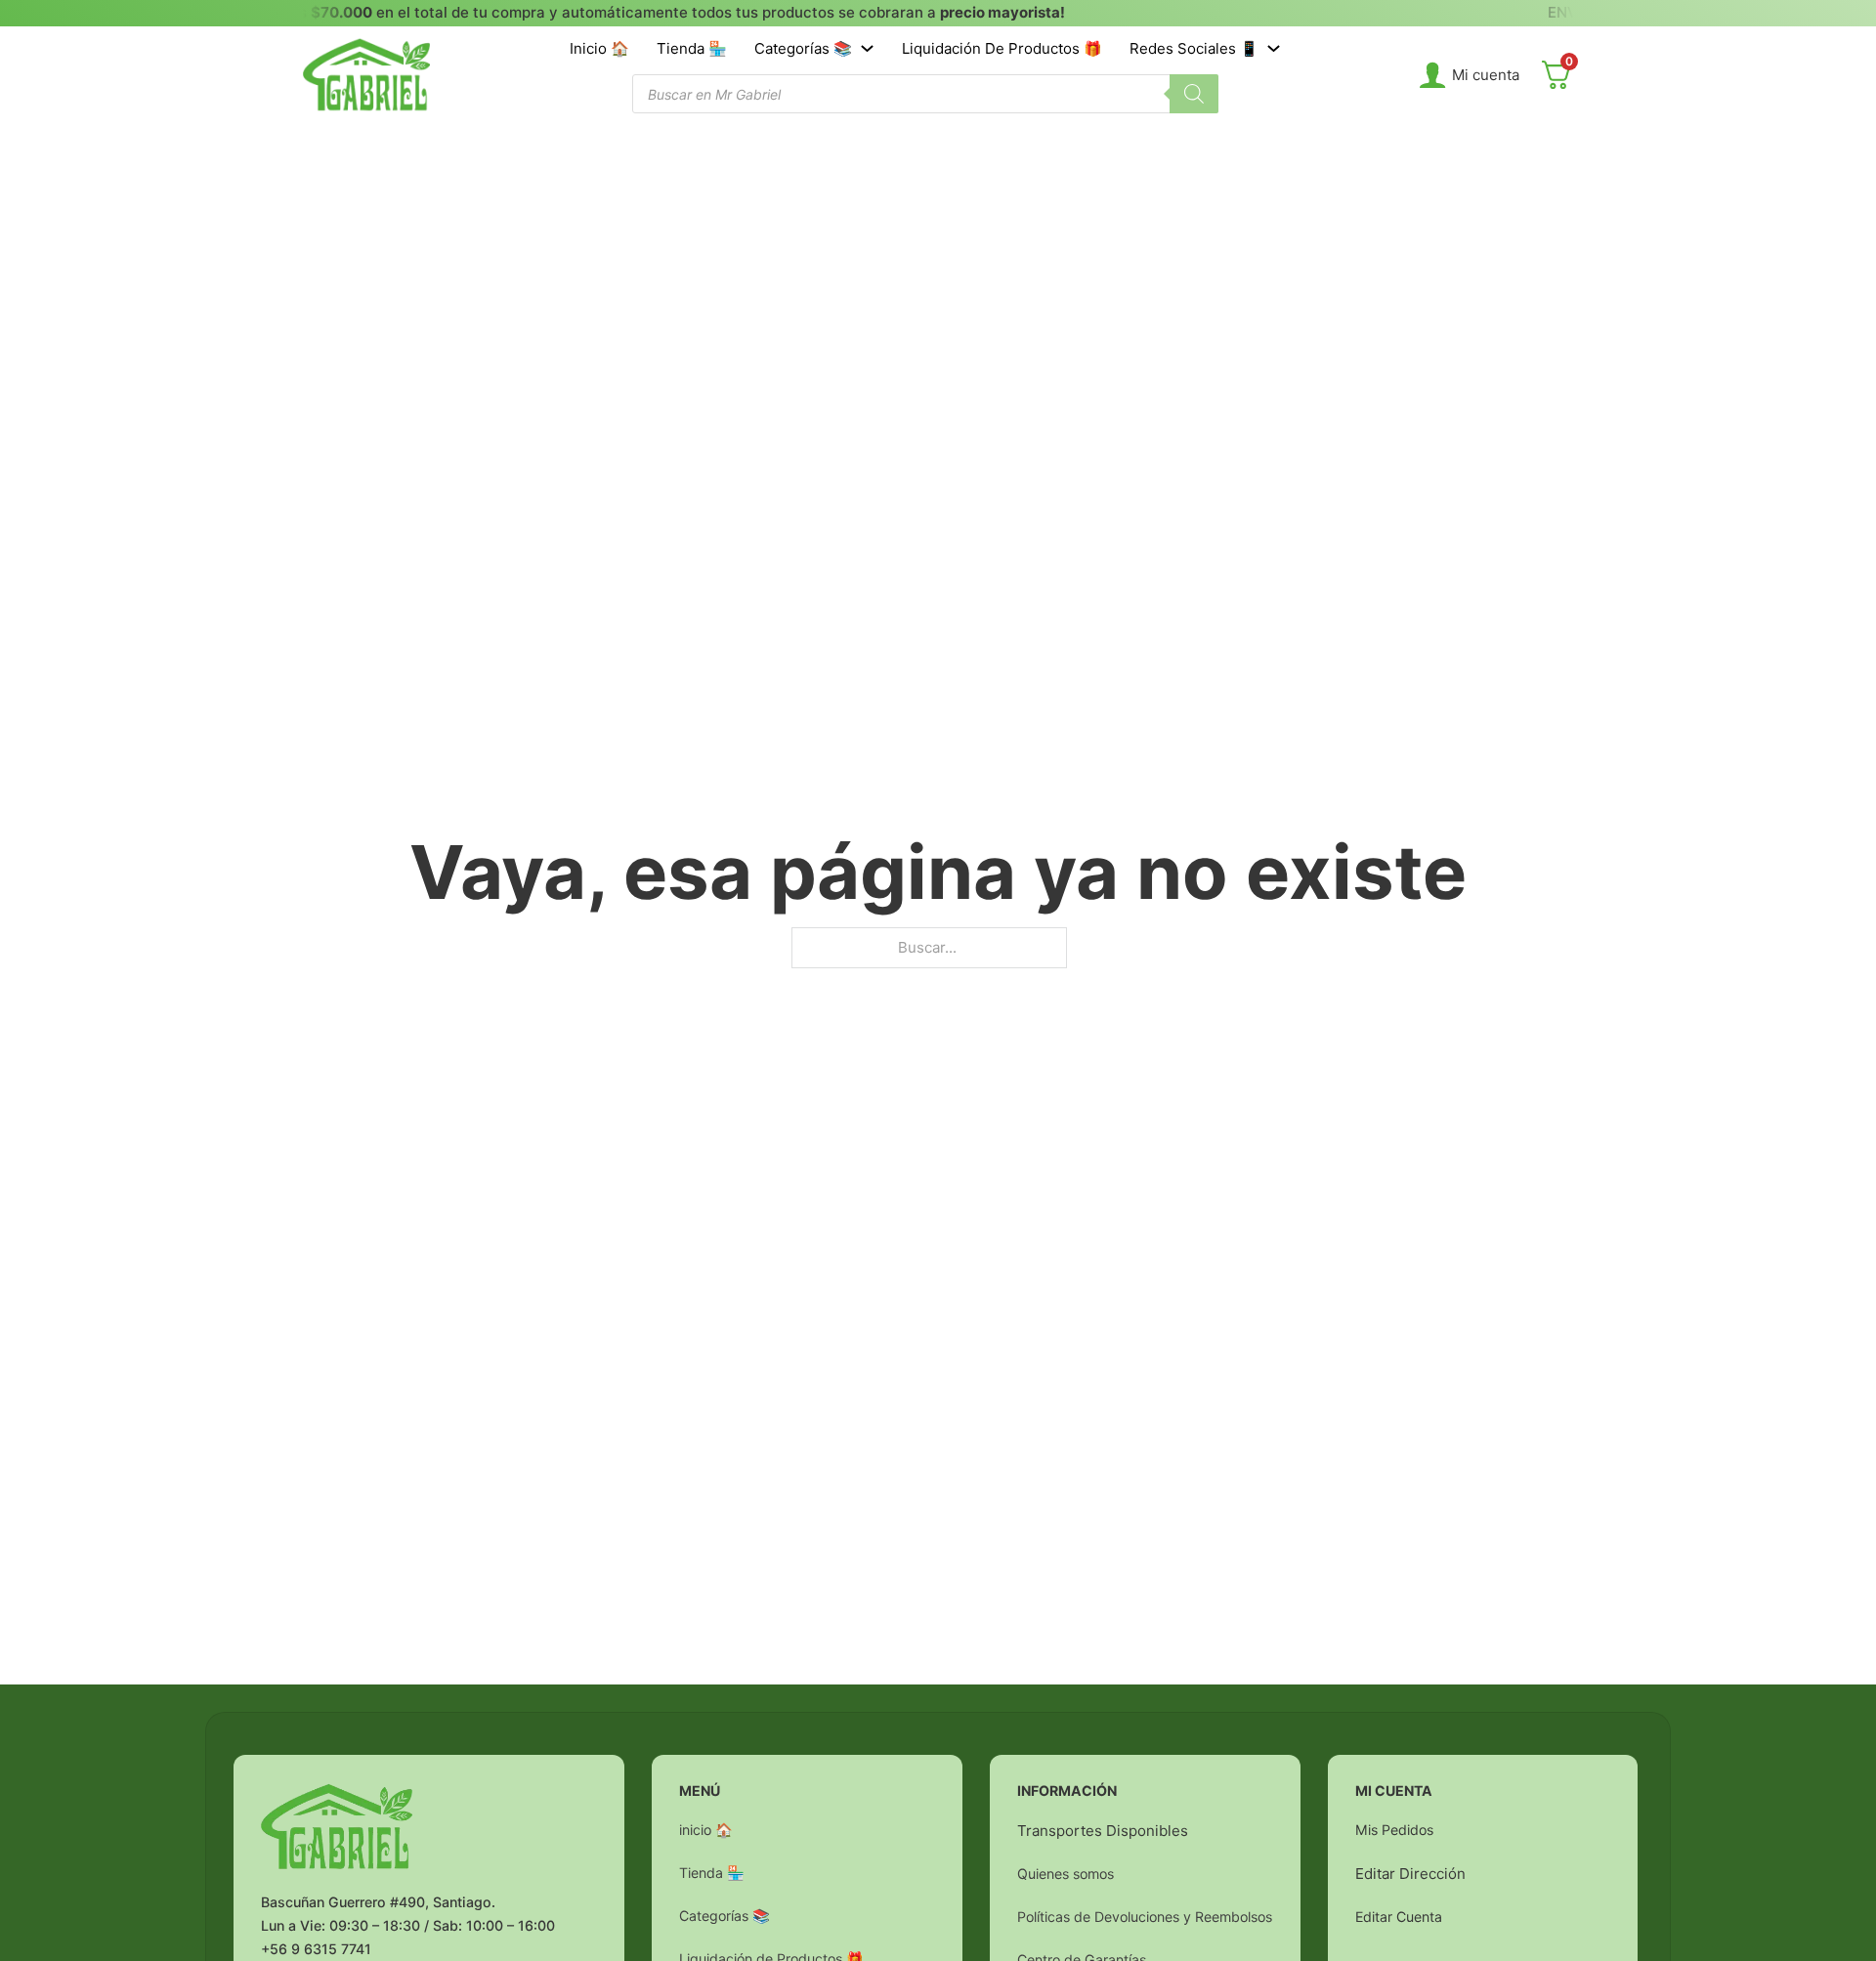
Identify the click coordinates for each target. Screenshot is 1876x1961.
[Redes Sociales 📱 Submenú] (1274, 48)
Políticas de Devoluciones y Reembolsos (1145, 1917)
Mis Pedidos (1394, 1830)
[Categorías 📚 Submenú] (867, 48)
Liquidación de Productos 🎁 (1002, 48)
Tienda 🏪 (692, 48)
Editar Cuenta (1399, 1917)
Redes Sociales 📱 (1194, 48)
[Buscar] (1194, 94)
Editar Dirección (1410, 1874)
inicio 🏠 (599, 48)
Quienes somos (1066, 1874)
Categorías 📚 (803, 48)
